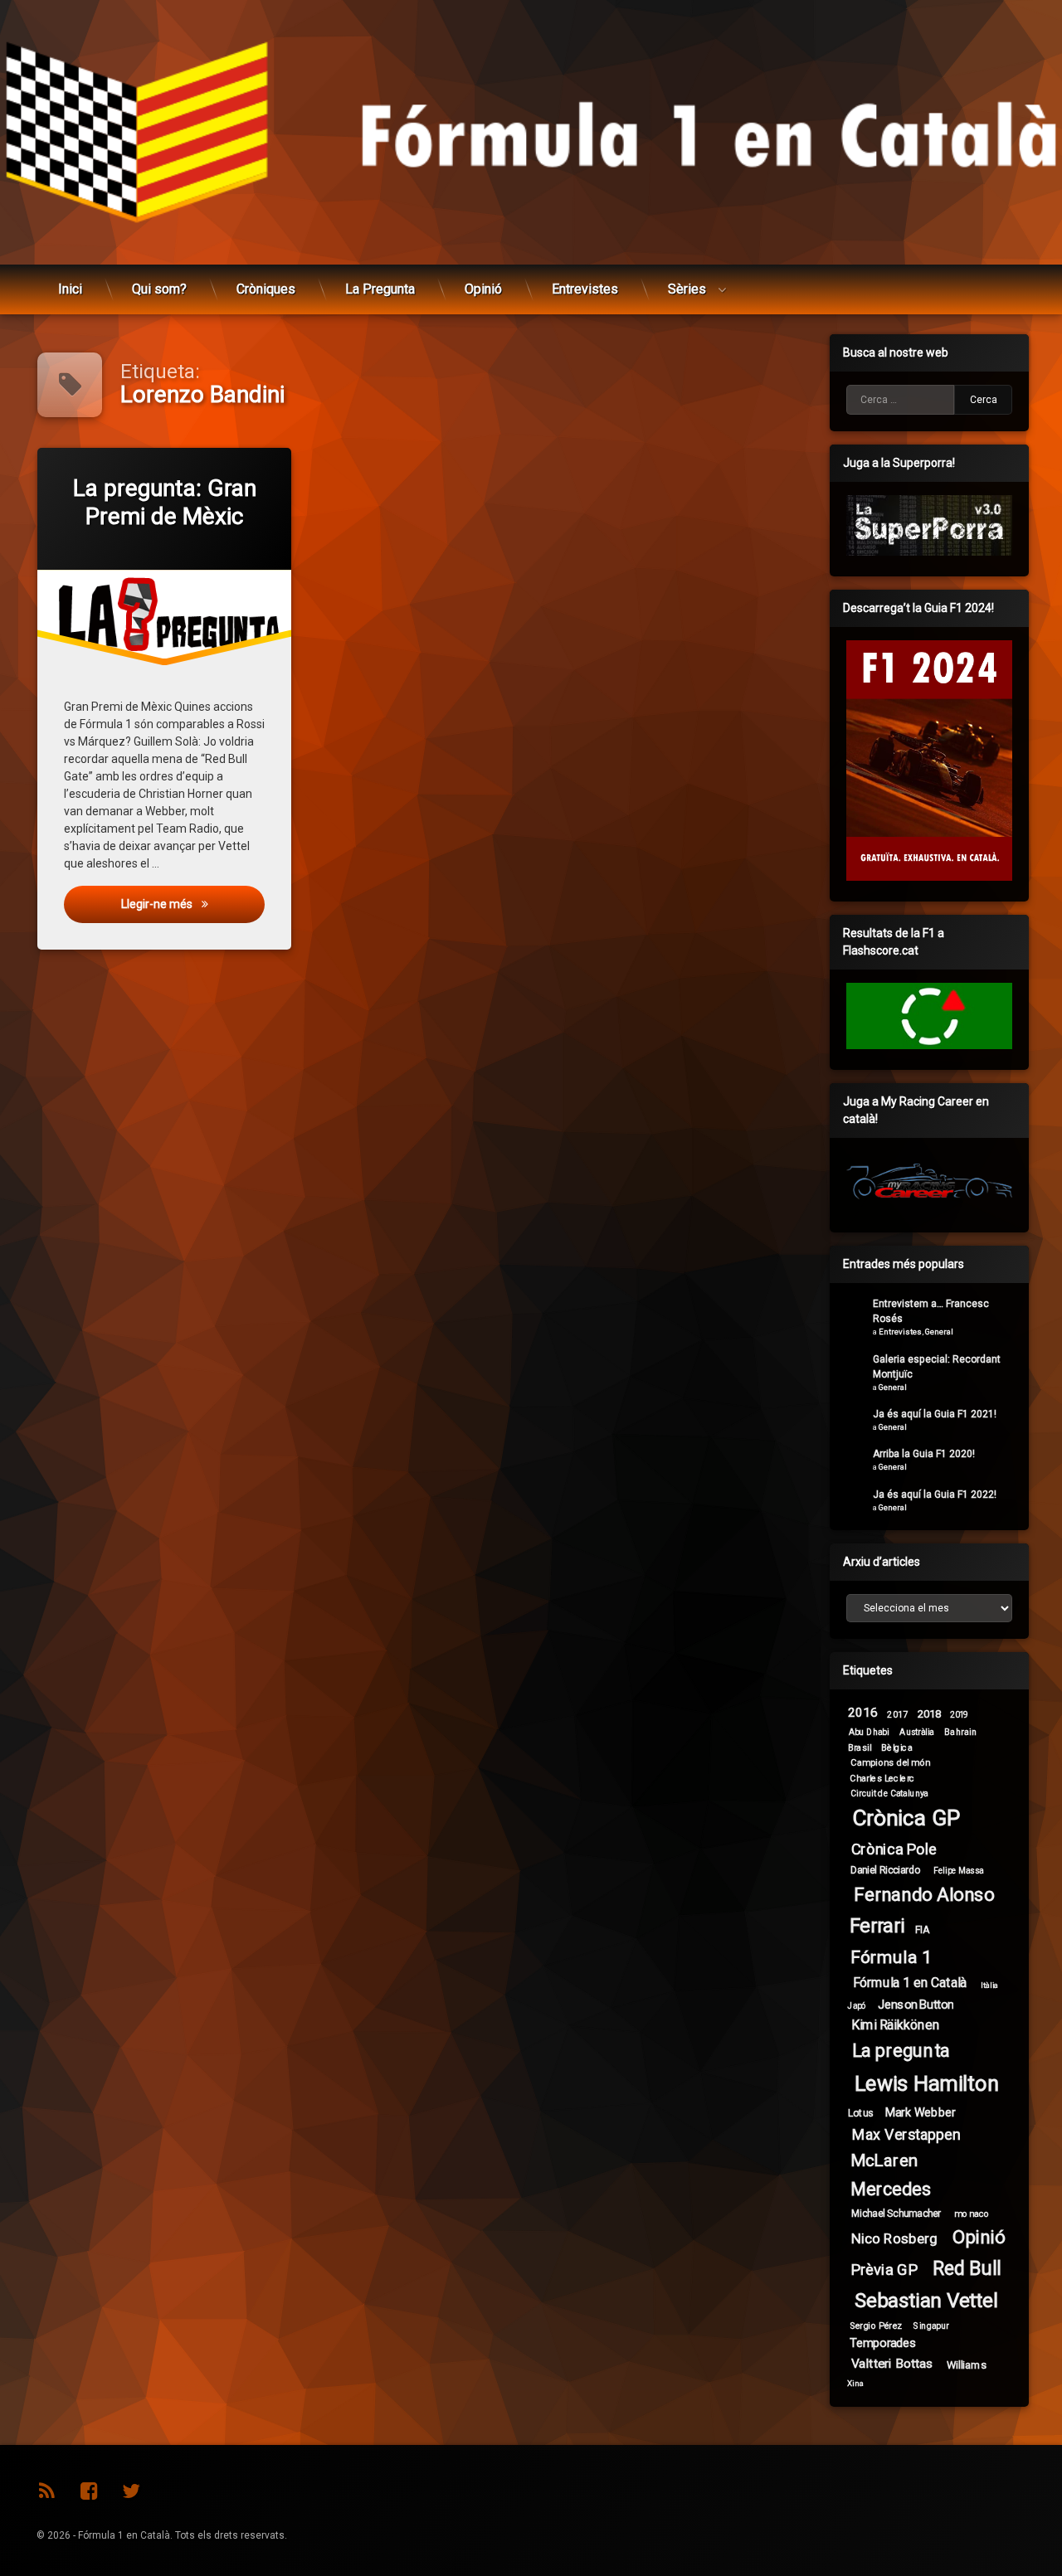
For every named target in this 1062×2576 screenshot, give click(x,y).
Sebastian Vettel (927, 2301)
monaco (972, 2213)
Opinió (483, 289)
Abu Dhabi (869, 1731)
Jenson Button (916, 2004)
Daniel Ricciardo (886, 1870)
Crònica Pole (894, 1849)
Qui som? (159, 289)
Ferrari (877, 1926)
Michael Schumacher (896, 2213)
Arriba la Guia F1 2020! (924, 1454)
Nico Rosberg (894, 2239)
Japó (857, 2005)
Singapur (931, 2326)
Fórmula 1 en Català (910, 1983)
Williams (967, 2365)
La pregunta (901, 2051)
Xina (856, 2384)
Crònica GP (906, 1818)
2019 (959, 1715)
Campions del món (890, 1762)
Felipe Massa (958, 1871)
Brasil (860, 1747)
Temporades (883, 2343)
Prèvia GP (884, 2270)
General (939, 1332)
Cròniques (266, 289)
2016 (863, 1713)
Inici (70, 289)
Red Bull (967, 2269)
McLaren (884, 2160)
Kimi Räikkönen (896, 2025)
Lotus (861, 2112)
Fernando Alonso (924, 1894)
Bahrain (960, 1731)
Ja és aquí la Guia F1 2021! (935, 1414)
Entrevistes (585, 289)
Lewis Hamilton (927, 2084)
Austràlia (916, 1732)
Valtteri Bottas (892, 2364)
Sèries (687, 289)
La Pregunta (380, 289)
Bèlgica (897, 1747)
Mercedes (890, 2189)
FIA (922, 1929)
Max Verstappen (906, 2135)
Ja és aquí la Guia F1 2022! (935, 1495)
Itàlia (990, 1985)
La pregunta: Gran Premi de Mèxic (164, 502)
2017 (897, 1715)
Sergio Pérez (876, 2326)
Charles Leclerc (882, 1778)
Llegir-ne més (192, 904)
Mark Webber (921, 2112)
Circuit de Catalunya (889, 1793)
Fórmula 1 (891, 1957)
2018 (930, 1713)
